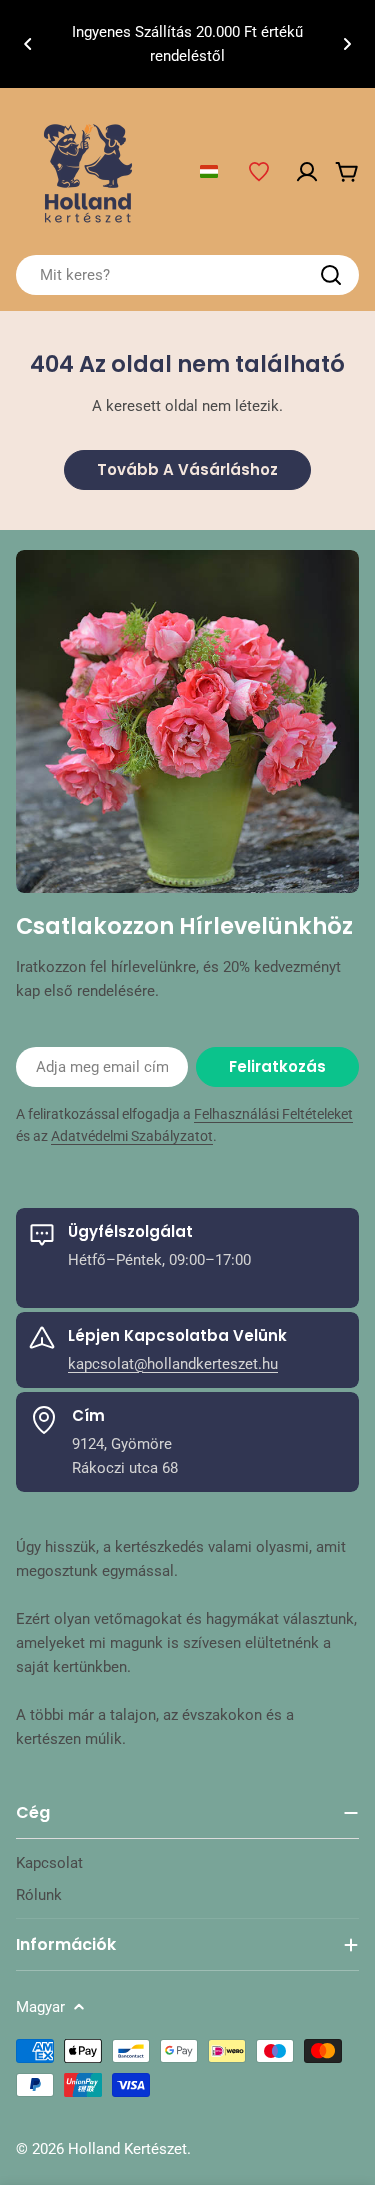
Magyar (40, 2007)
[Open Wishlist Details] (259, 172)
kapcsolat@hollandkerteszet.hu (173, 1364)
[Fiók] (307, 172)
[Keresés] (331, 275)
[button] (28, 44)
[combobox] (187, 275)
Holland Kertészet (127, 2149)
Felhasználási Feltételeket (273, 1114)
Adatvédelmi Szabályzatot (132, 1136)
